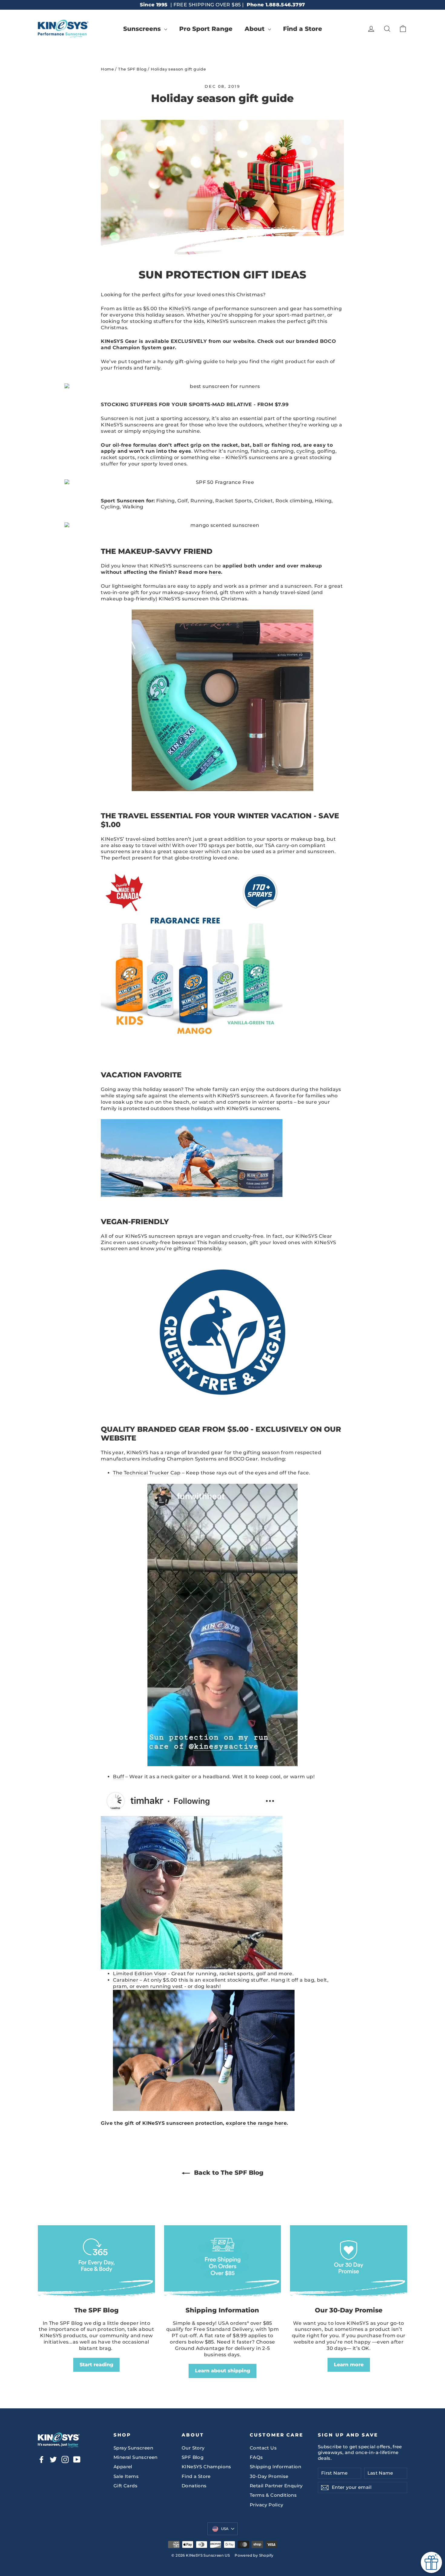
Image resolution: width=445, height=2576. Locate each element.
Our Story (193, 2448)
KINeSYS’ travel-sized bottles (138, 839)
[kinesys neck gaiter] (192, 1968)
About (255, 29)
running (238, 451)
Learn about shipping (222, 2371)
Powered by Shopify (254, 2555)
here (215, 572)
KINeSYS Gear (119, 341)
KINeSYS (180, 309)
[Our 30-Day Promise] (349, 2263)
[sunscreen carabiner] (204, 2109)
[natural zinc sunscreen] (192, 1195)
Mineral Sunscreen (136, 2457)
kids (199, 321)
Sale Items (126, 2476)
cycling (305, 451)
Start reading (96, 2365)
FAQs (256, 2457)
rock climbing (155, 457)
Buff (119, 1777)
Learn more (349, 2365)
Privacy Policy (267, 2505)
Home (107, 69)
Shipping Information (275, 2467)
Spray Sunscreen (133, 2448)
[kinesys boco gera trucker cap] (222, 1625)
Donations (194, 2486)
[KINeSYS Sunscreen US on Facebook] (41, 2459)
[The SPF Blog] (96, 2263)
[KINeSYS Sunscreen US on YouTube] (77, 2459)
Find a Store (303, 29)
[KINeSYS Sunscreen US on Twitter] (53, 2459)
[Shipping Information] (223, 2263)
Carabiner (126, 1980)
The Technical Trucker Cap (147, 1473)
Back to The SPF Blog (228, 2173)
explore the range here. (257, 2123)
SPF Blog (193, 2457)
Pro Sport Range (206, 29)
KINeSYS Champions (206, 2467)
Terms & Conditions (273, 2495)
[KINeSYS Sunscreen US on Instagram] (65, 2459)
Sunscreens (143, 29)
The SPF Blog (132, 69)
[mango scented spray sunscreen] (222, 526)
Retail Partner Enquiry (276, 2486)
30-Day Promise (269, 2476)
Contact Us (263, 2448)
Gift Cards (125, 2486)
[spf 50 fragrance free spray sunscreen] (222, 387)
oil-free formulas (135, 445)
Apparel (123, 2467)
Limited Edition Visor (140, 1974)
